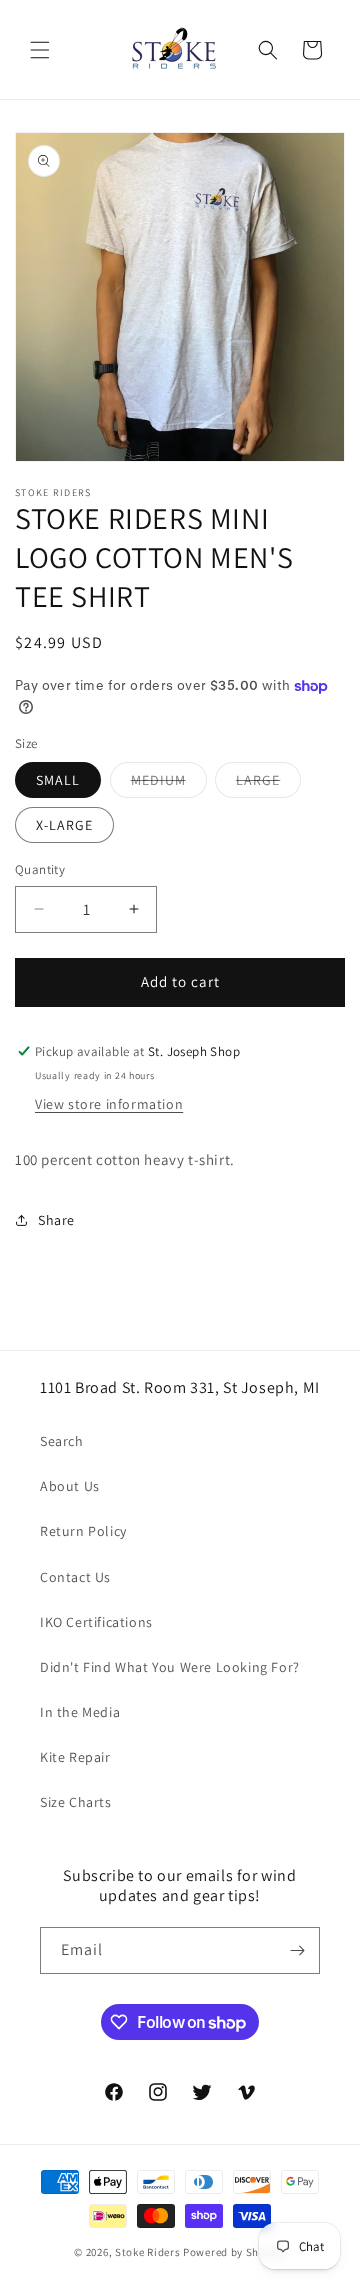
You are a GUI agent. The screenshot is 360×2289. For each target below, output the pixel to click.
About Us (70, 1486)
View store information (109, 1104)
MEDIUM (169, 784)
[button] (40, 50)
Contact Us (75, 1577)
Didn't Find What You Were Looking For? (170, 1667)
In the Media (80, 1712)
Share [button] (56, 1220)
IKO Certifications (96, 1622)
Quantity (40, 869)
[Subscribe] (297, 1950)
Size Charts (76, 1802)
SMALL (58, 780)
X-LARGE (64, 825)
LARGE (268, 784)
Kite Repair (75, 1757)
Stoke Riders (149, 2252)
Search (62, 1441)
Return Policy (83, 1531)
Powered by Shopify (234, 2252)
